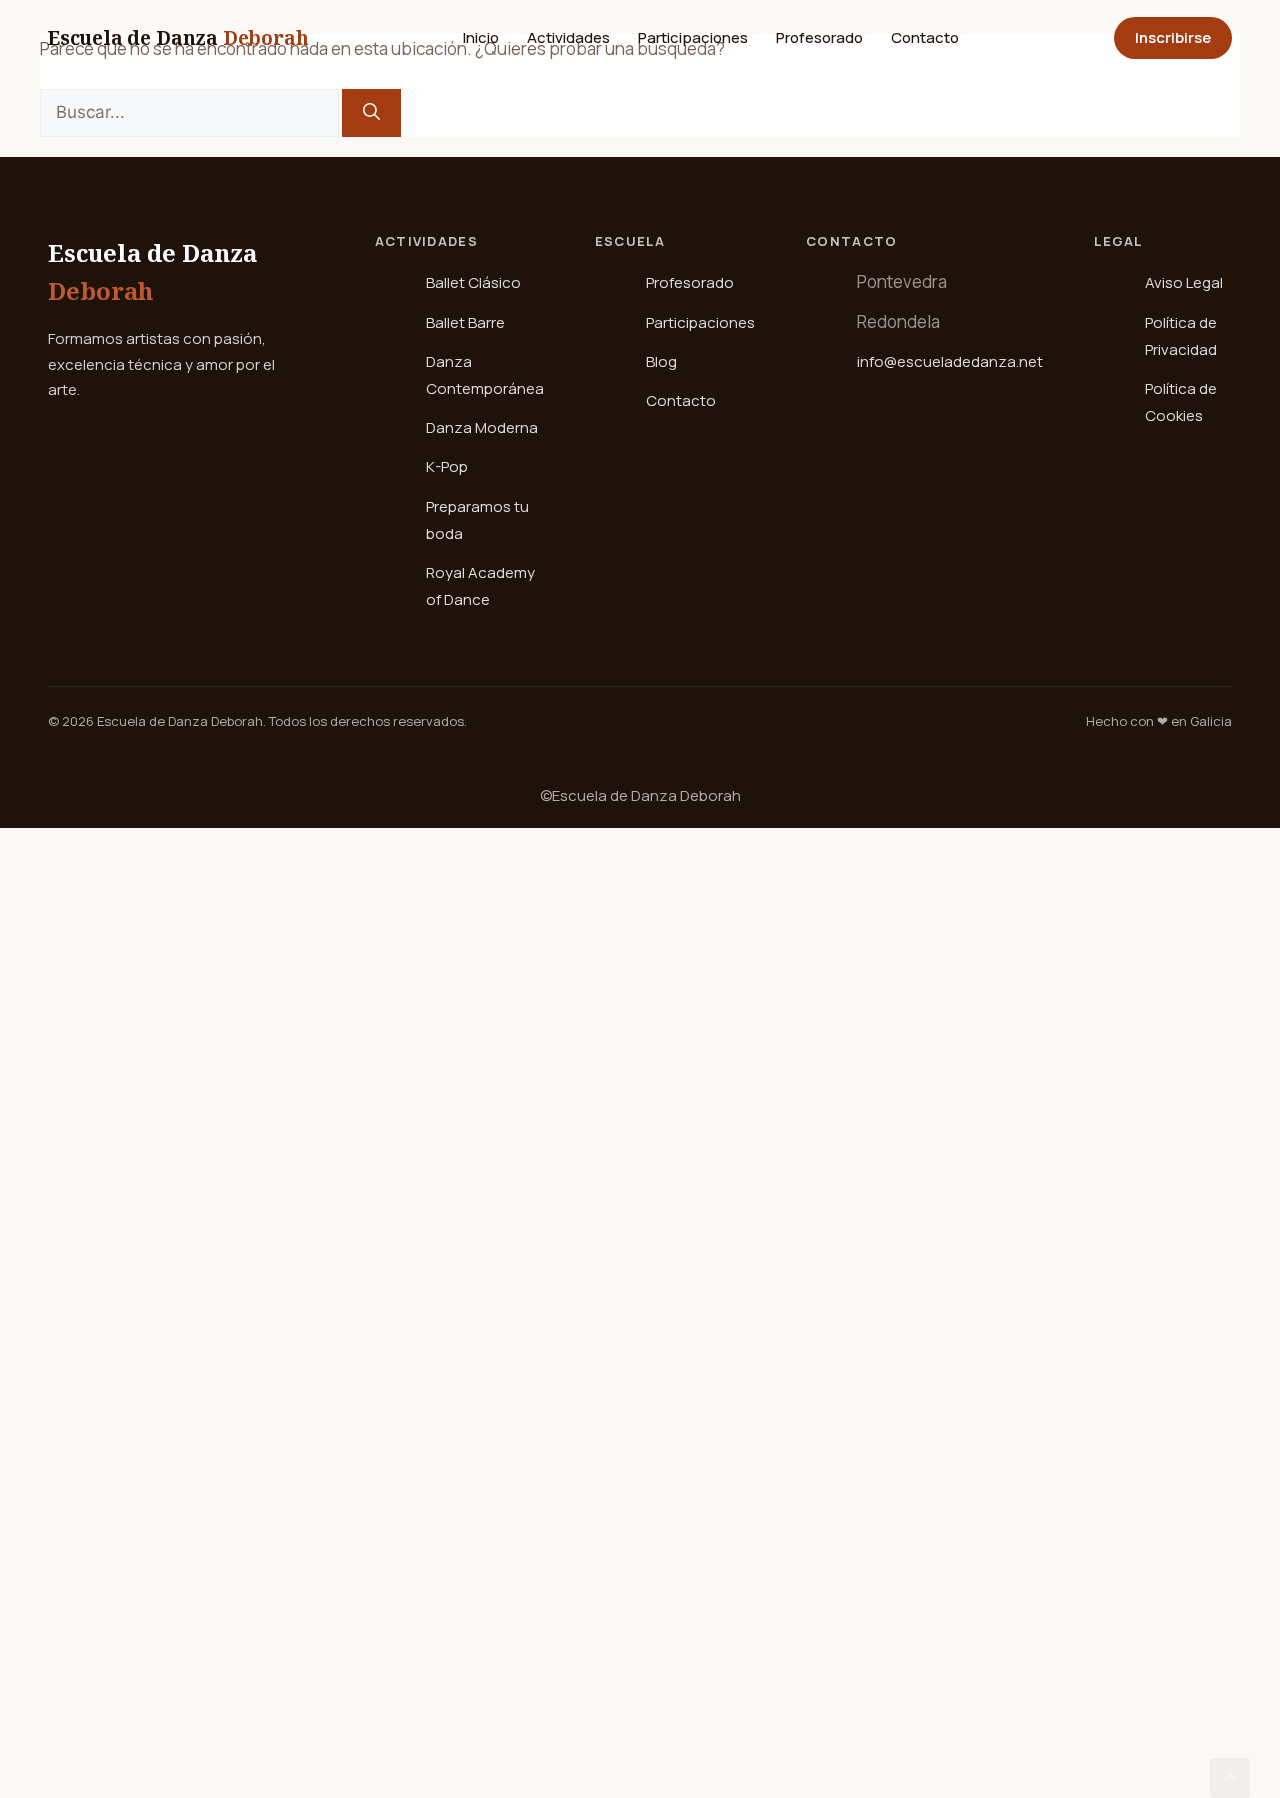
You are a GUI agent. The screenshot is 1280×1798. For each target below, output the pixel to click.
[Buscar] (371, 113)
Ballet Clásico (473, 282)
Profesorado (819, 37)
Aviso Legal (1184, 282)
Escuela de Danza (178, 38)
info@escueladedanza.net (950, 361)
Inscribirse (1173, 37)
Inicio (481, 37)
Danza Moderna (482, 427)
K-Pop (447, 466)
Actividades (568, 37)
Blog (661, 361)
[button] (1230, 1778)
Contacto (925, 37)
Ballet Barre (465, 322)
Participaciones (693, 37)
